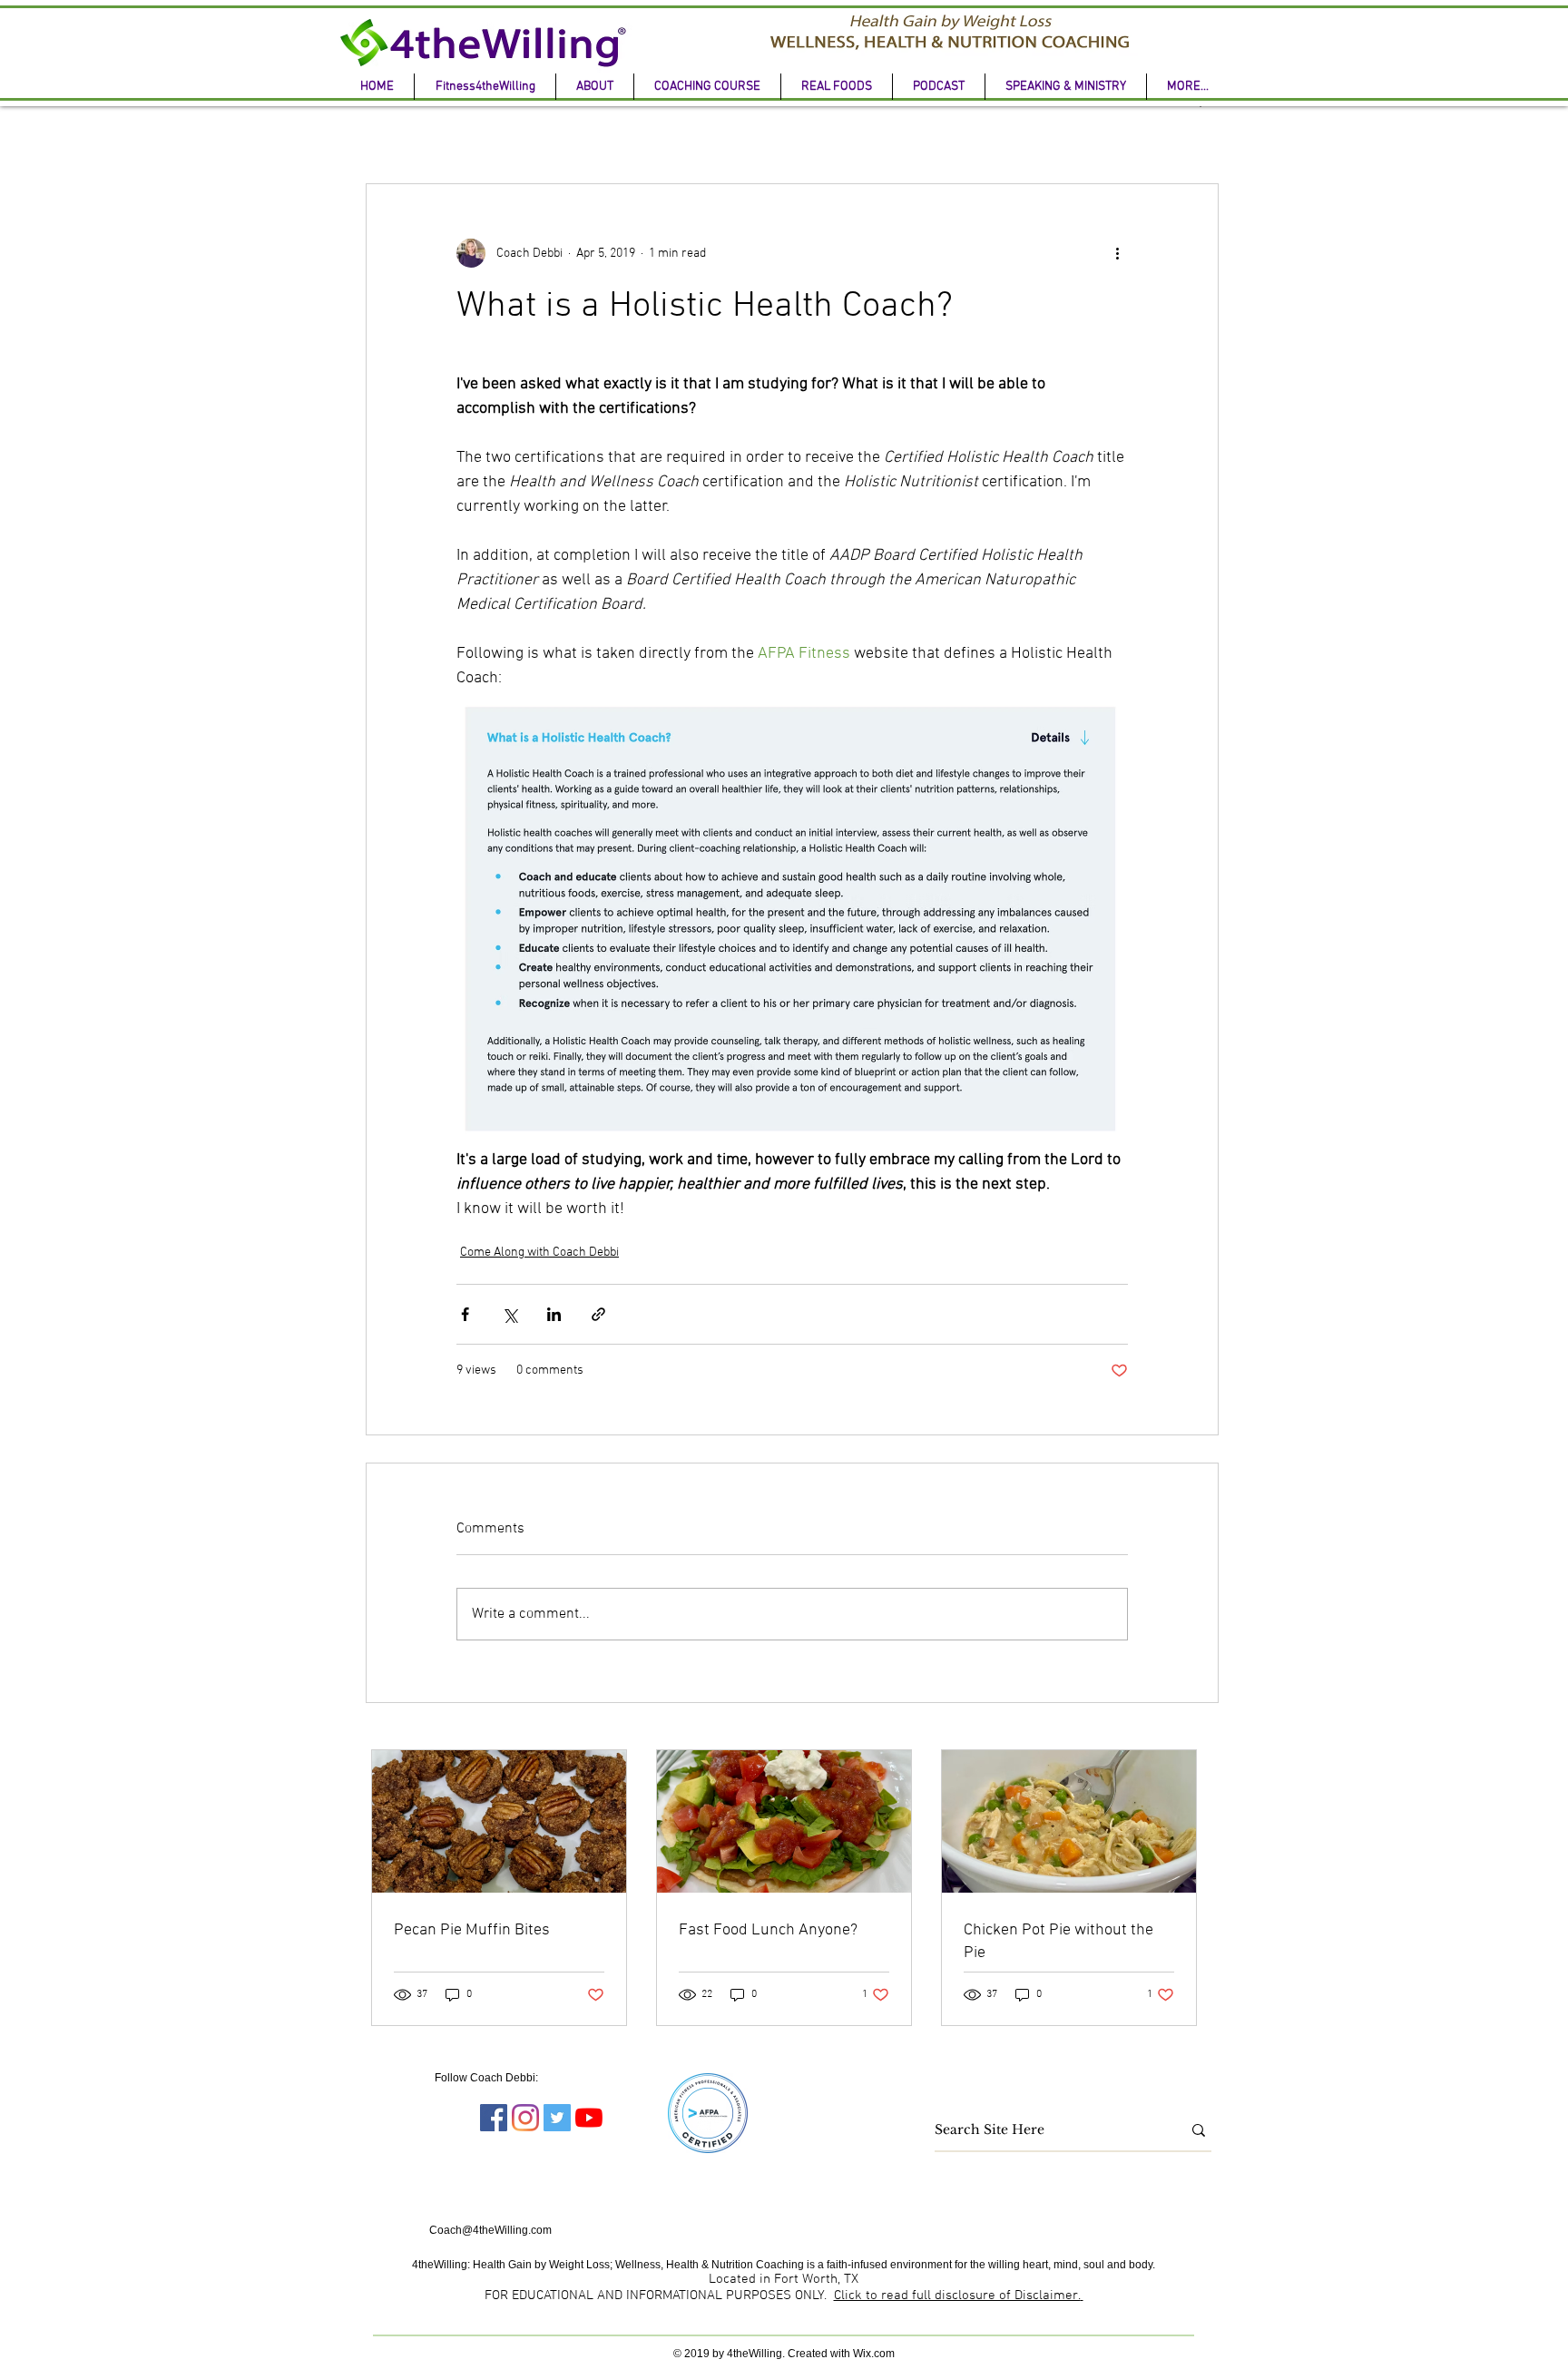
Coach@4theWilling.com (490, 2230)
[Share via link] (598, 1314)
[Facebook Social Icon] (494, 2118)
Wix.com (874, 2354)
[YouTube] (589, 2118)
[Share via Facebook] (465, 1314)
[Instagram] (525, 2118)
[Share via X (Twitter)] (510, 1314)
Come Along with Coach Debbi (539, 1253)
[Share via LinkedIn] (554, 1314)
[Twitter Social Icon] (557, 2118)
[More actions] (1117, 253)
